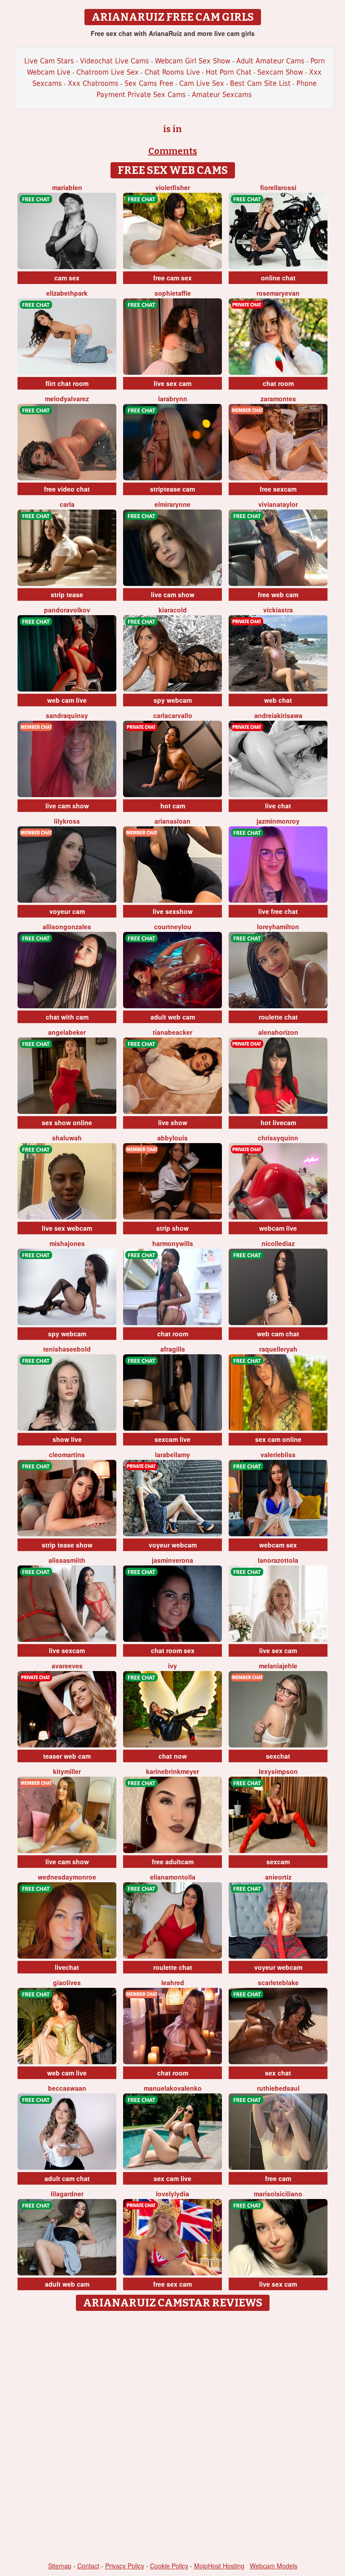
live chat (278, 806)
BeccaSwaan (67, 2088)
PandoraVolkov (67, 610)
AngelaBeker (67, 1032)
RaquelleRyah (278, 1349)
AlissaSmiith (67, 1560)
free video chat (67, 489)
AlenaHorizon (278, 1032)
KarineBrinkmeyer (172, 1771)
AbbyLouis (172, 1138)
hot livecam (278, 1122)
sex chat (278, 2073)
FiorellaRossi (278, 187)
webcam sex (278, 1545)
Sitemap (60, 2566)
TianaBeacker (172, 1032)
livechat (67, 1967)
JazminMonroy (278, 821)
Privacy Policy (125, 2566)
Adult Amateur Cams (270, 61)
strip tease (67, 594)
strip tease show (67, 1545)
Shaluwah (67, 1138)
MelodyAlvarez (67, 399)
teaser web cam (67, 1756)
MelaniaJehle (278, 1666)
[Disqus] (173, 2428)
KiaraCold (173, 610)
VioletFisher (173, 187)
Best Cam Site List (260, 83)
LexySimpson (278, 1771)
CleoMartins (67, 1454)
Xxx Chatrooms (93, 83)
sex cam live (172, 2178)
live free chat (278, 911)
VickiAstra (278, 610)
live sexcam (67, 1650)
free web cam (278, 594)
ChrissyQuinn (278, 1138)
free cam (278, 2178)
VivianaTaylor (278, 504)
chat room (278, 383)
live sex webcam (67, 1228)
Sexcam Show (280, 72)
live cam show (173, 594)
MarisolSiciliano (278, 2194)
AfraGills (173, 1349)
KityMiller (67, 1771)
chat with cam (67, 1017)
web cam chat (278, 1334)
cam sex (67, 278)
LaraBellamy (172, 1454)
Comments (173, 151)
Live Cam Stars (49, 61)
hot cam (173, 806)
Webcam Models (274, 2566)
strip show (172, 1228)
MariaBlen (67, 187)
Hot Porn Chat (229, 72)
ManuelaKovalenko (173, 2088)
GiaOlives (67, 1982)
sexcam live (172, 1439)
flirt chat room (67, 383)
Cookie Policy (169, 2566)
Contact (88, 2566)
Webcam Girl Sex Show (193, 61)
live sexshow (173, 911)
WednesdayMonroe (67, 1877)
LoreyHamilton (278, 927)
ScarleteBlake (278, 1982)
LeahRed (173, 1982)
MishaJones (67, 1243)
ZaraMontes (278, 399)
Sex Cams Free (149, 83)
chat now (173, 1756)
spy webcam (173, 700)
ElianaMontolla (173, 1877)
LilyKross (67, 821)
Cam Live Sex (202, 83)
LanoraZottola (278, 1560)
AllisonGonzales (67, 927)
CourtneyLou (173, 927)
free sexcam (278, 489)
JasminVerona (172, 1560)
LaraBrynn (173, 399)
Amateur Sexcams (222, 95)
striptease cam (172, 489)
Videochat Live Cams (115, 61)
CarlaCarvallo (173, 715)
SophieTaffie (173, 293)
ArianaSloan (172, 821)
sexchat (278, 1756)
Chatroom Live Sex (108, 72)
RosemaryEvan (278, 293)
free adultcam (173, 1862)
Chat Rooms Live (172, 72)
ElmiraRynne (172, 504)
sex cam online (278, 1439)
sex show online (67, 1122)
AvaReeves (67, 1666)
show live (67, 1439)
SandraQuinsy (67, 715)
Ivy (172, 1666)
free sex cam (172, 2284)
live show (173, 1122)
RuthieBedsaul (278, 2088)
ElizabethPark (67, 293)
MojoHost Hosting (219, 2566)
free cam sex (172, 278)
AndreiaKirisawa (278, 715)
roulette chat (278, 1017)
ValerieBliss (278, 1454)
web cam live (67, 700)
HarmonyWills (173, 1243)
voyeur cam (67, 911)
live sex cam (172, 383)
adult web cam (173, 1017)
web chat (278, 700)
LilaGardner (67, 2194)
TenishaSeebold (67, 1349)
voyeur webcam (173, 1545)
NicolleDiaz (278, 1243)
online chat (278, 278)
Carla (67, 504)
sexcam (278, 1862)
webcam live (278, 1228)
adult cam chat (67, 2178)
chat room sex (173, 1650)
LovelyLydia (172, 2194)
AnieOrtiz (278, 1877)
